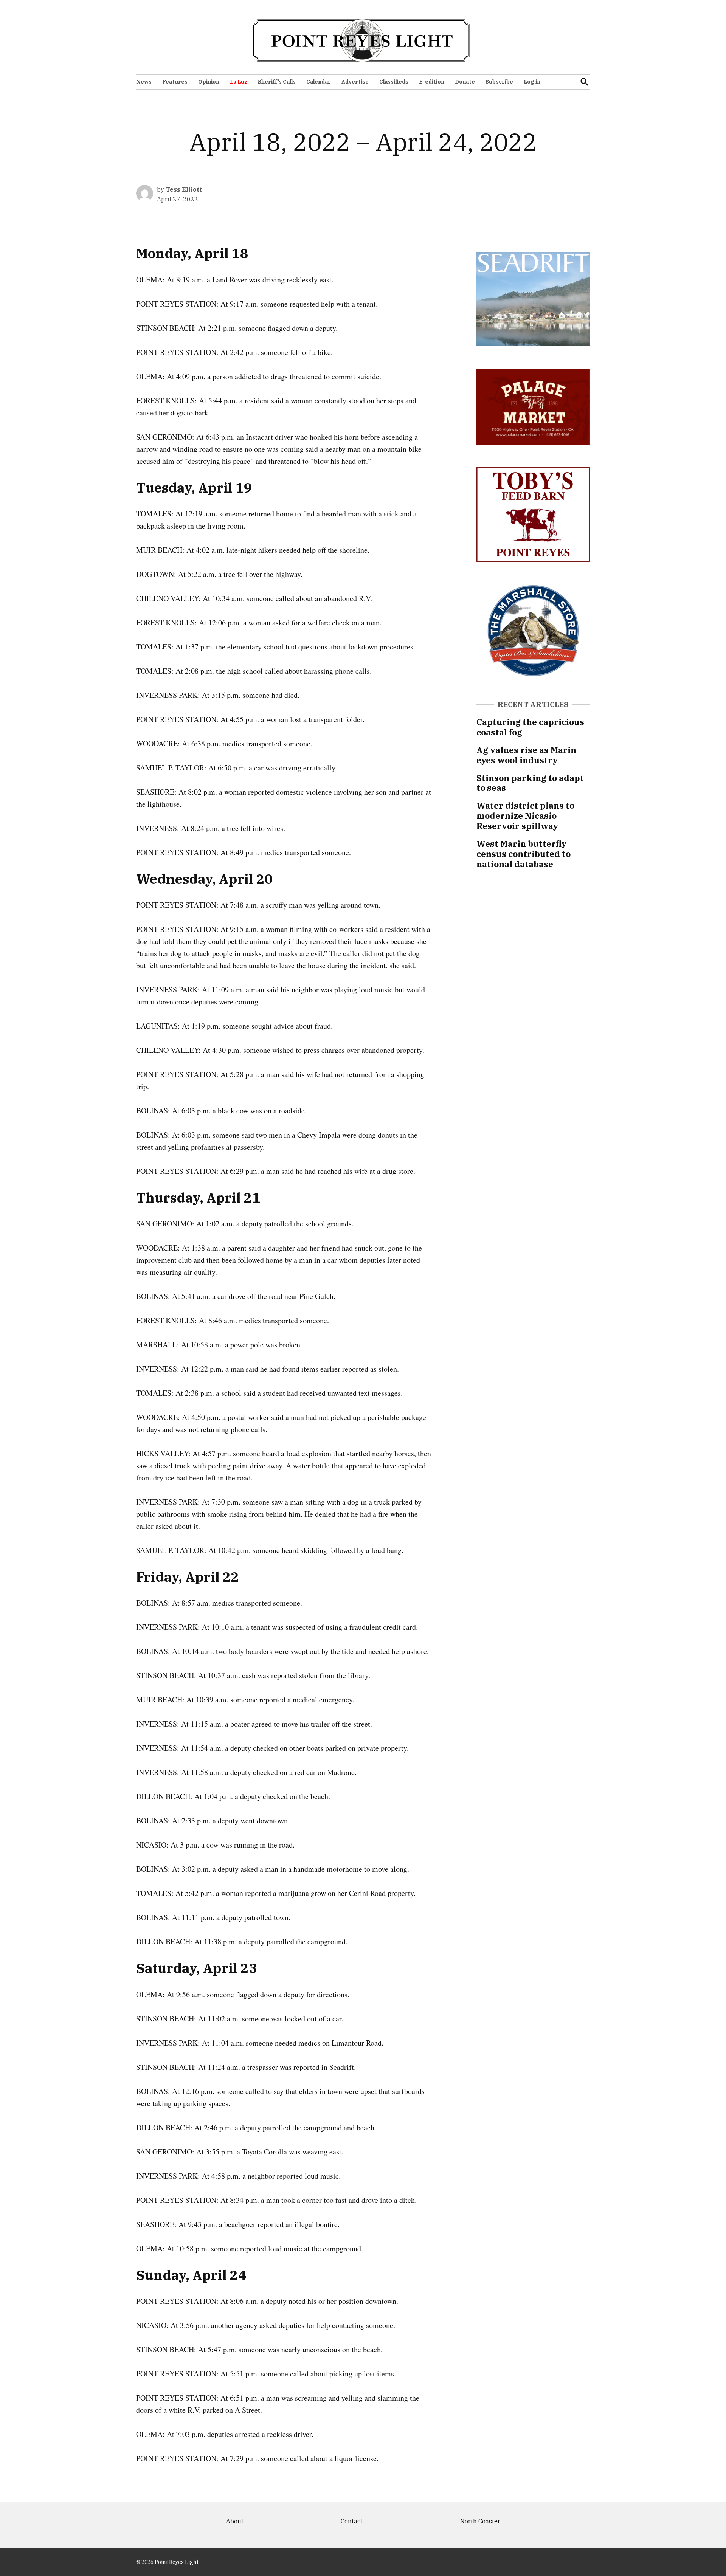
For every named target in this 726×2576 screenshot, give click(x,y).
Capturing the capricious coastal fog (530, 727)
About (235, 2521)
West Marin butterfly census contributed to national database (524, 854)
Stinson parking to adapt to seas (530, 783)
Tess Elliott (184, 189)
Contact (352, 2521)
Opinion (209, 82)
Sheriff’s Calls (277, 82)
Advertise (355, 82)
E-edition (432, 82)
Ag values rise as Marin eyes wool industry (526, 755)
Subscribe (499, 82)
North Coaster (480, 2521)
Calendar (319, 82)
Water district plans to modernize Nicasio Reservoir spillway (525, 816)
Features (175, 82)
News (144, 82)
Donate (465, 82)
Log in (532, 82)
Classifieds (394, 82)
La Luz (239, 82)
